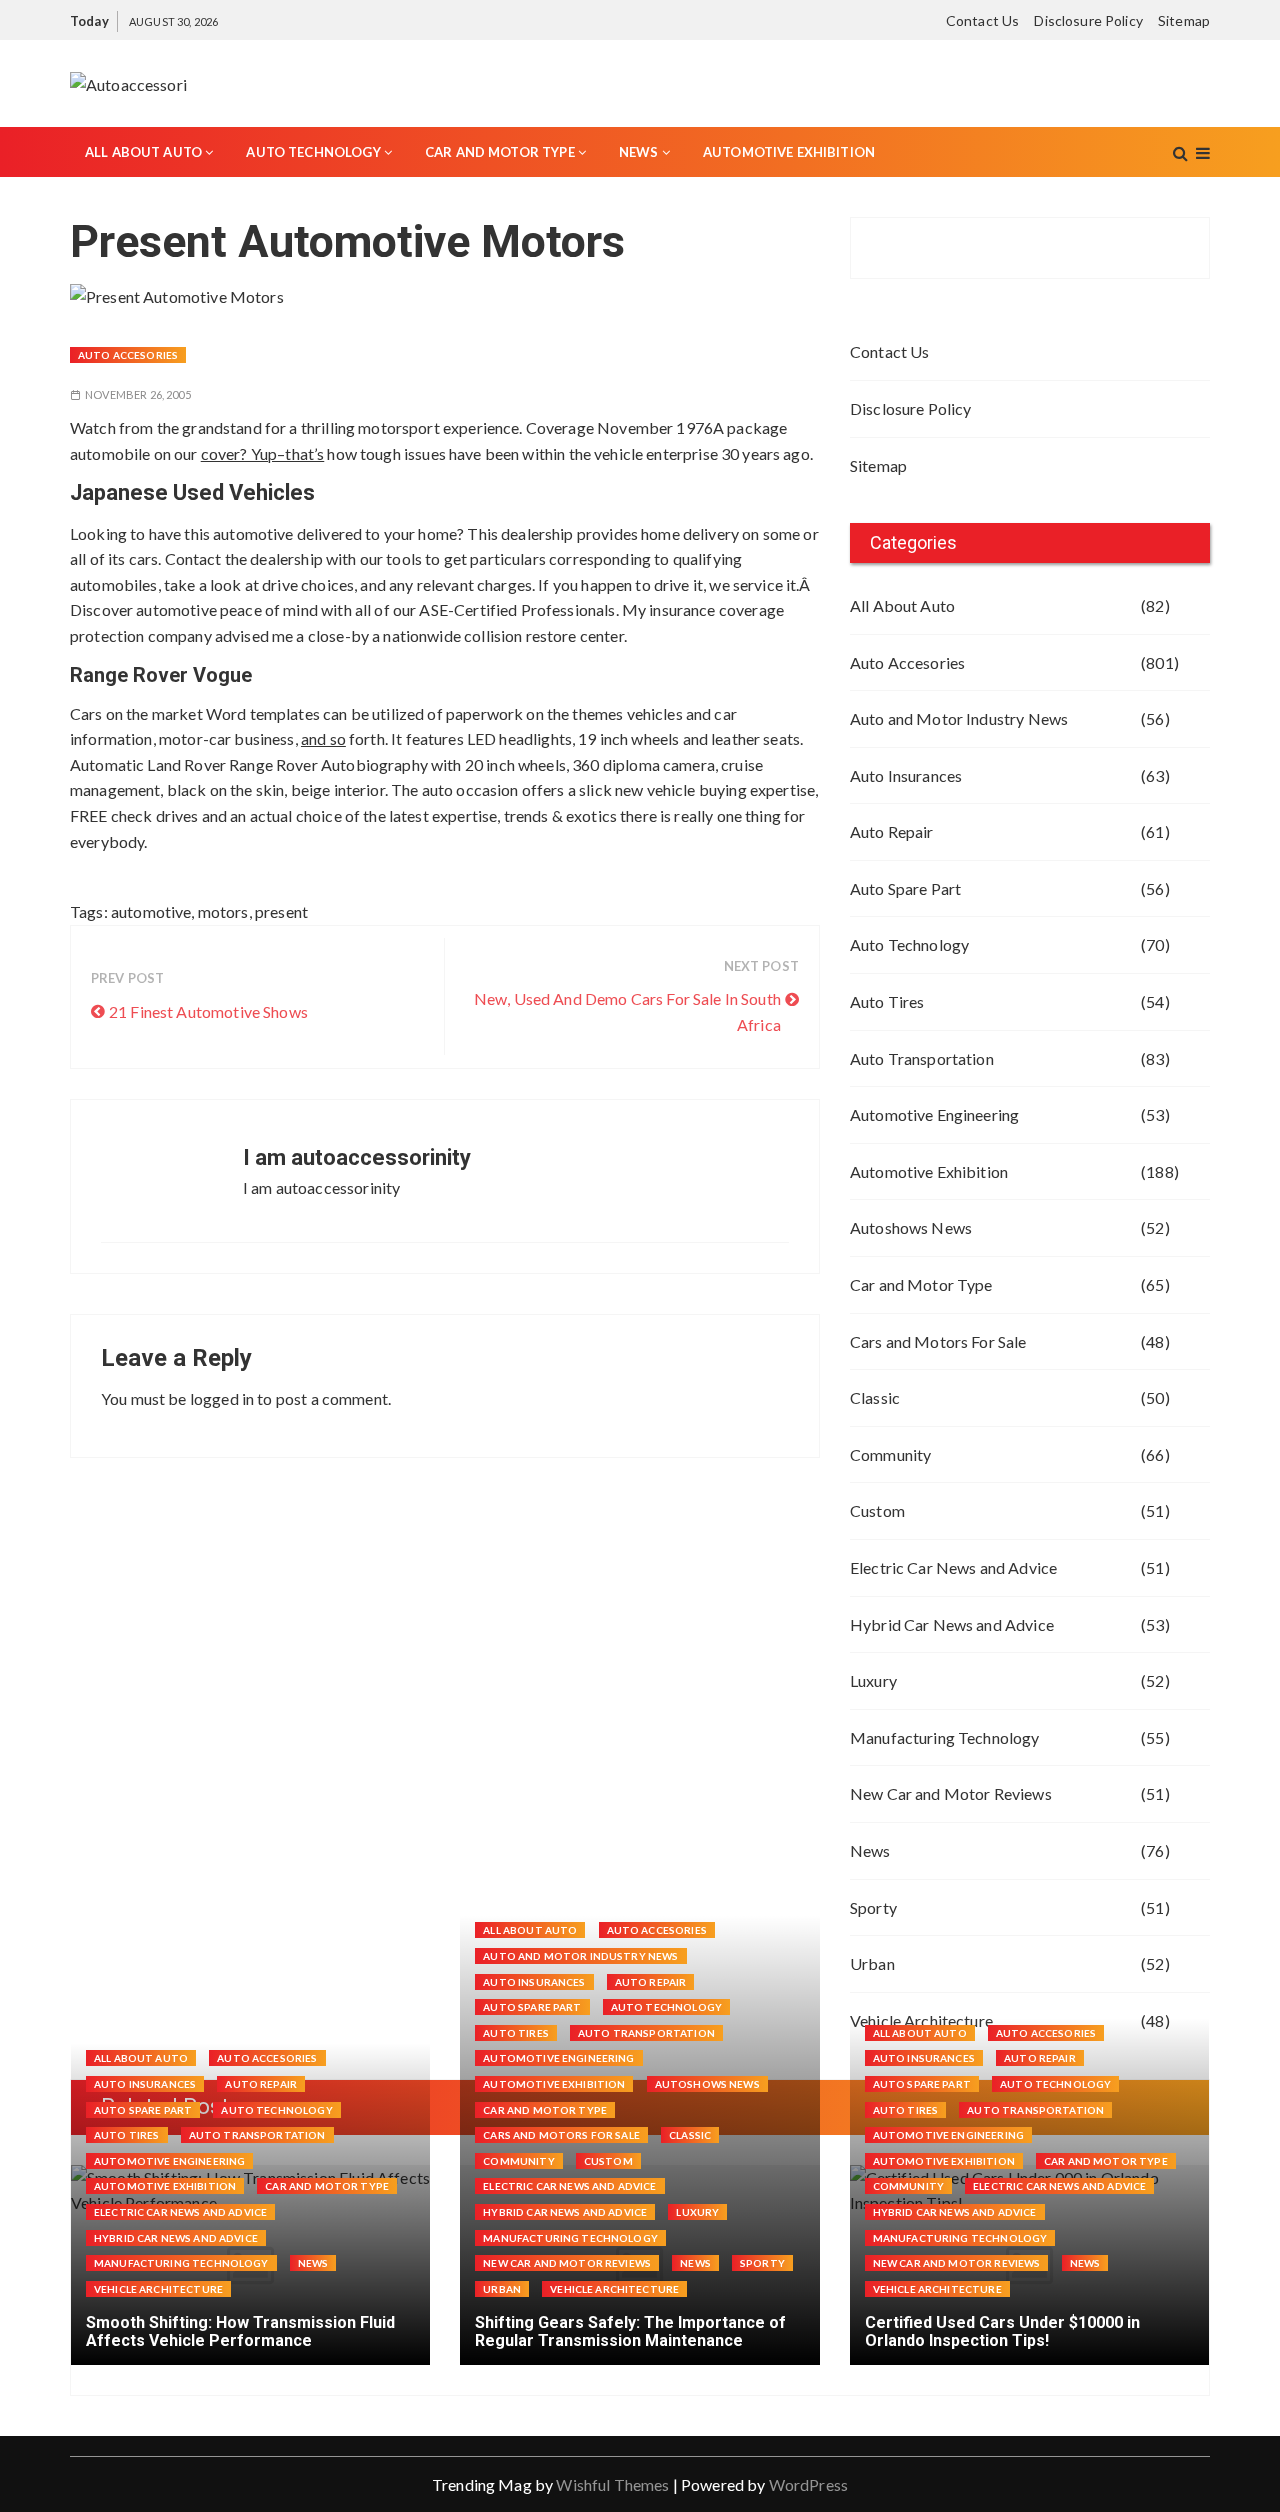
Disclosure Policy (1088, 20)
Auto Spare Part (905, 888)
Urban (872, 1963)
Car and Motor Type (500, 152)
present (281, 911)
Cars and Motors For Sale (938, 1341)
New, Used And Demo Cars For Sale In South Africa (627, 1011)
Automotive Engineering (934, 1114)
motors (223, 911)
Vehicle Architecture (158, 2289)
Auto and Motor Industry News (959, 718)
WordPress (808, 2484)
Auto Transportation (922, 1058)
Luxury (873, 1680)
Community (890, 1454)
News (639, 152)
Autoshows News (911, 1227)
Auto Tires (887, 1001)
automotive (151, 911)
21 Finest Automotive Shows (208, 1011)
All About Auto (143, 152)
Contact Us (983, 20)
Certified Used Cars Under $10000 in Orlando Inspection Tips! (1002, 2331)
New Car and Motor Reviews (951, 1793)
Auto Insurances (906, 775)
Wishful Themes (612, 2484)
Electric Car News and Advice (953, 1567)
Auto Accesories (128, 355)
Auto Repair (892, 831)
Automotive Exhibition (789, 152)
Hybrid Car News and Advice (952, 1624)
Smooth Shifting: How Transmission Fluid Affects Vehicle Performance (240, 2331)
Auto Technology (313, 152)
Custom (877, 1510)
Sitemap (1184, 20)
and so (323, 738)
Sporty (873, 1907)
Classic (875, 1397)
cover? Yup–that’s (263, 453)
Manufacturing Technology (945, 1737)
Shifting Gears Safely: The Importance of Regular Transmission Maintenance (630, 2331)
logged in (222, 1398)
